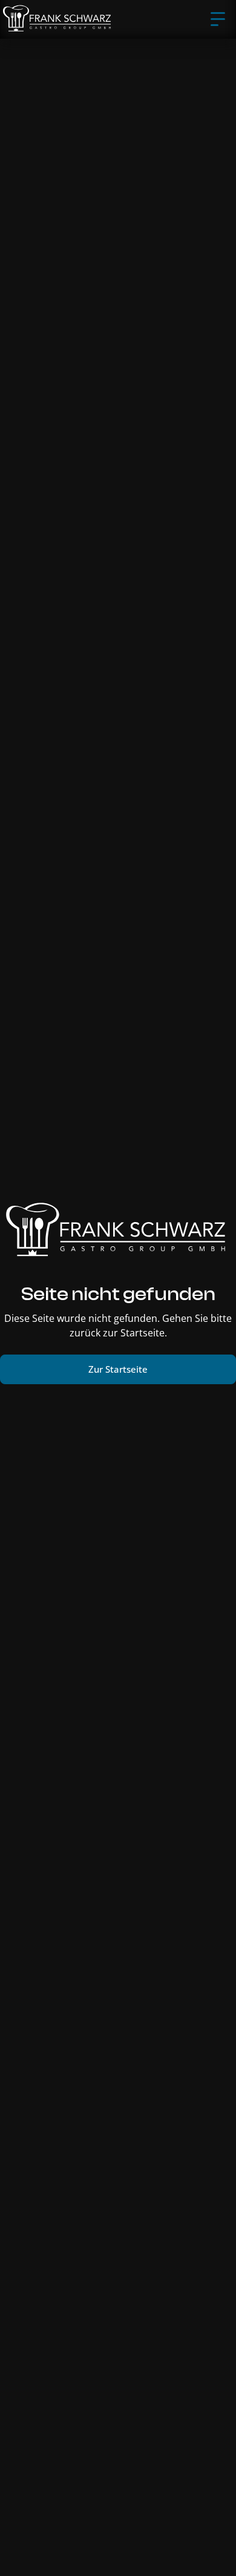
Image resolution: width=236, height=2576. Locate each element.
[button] (218, 19)
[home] (58, 19)
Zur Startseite (118, 1369)
